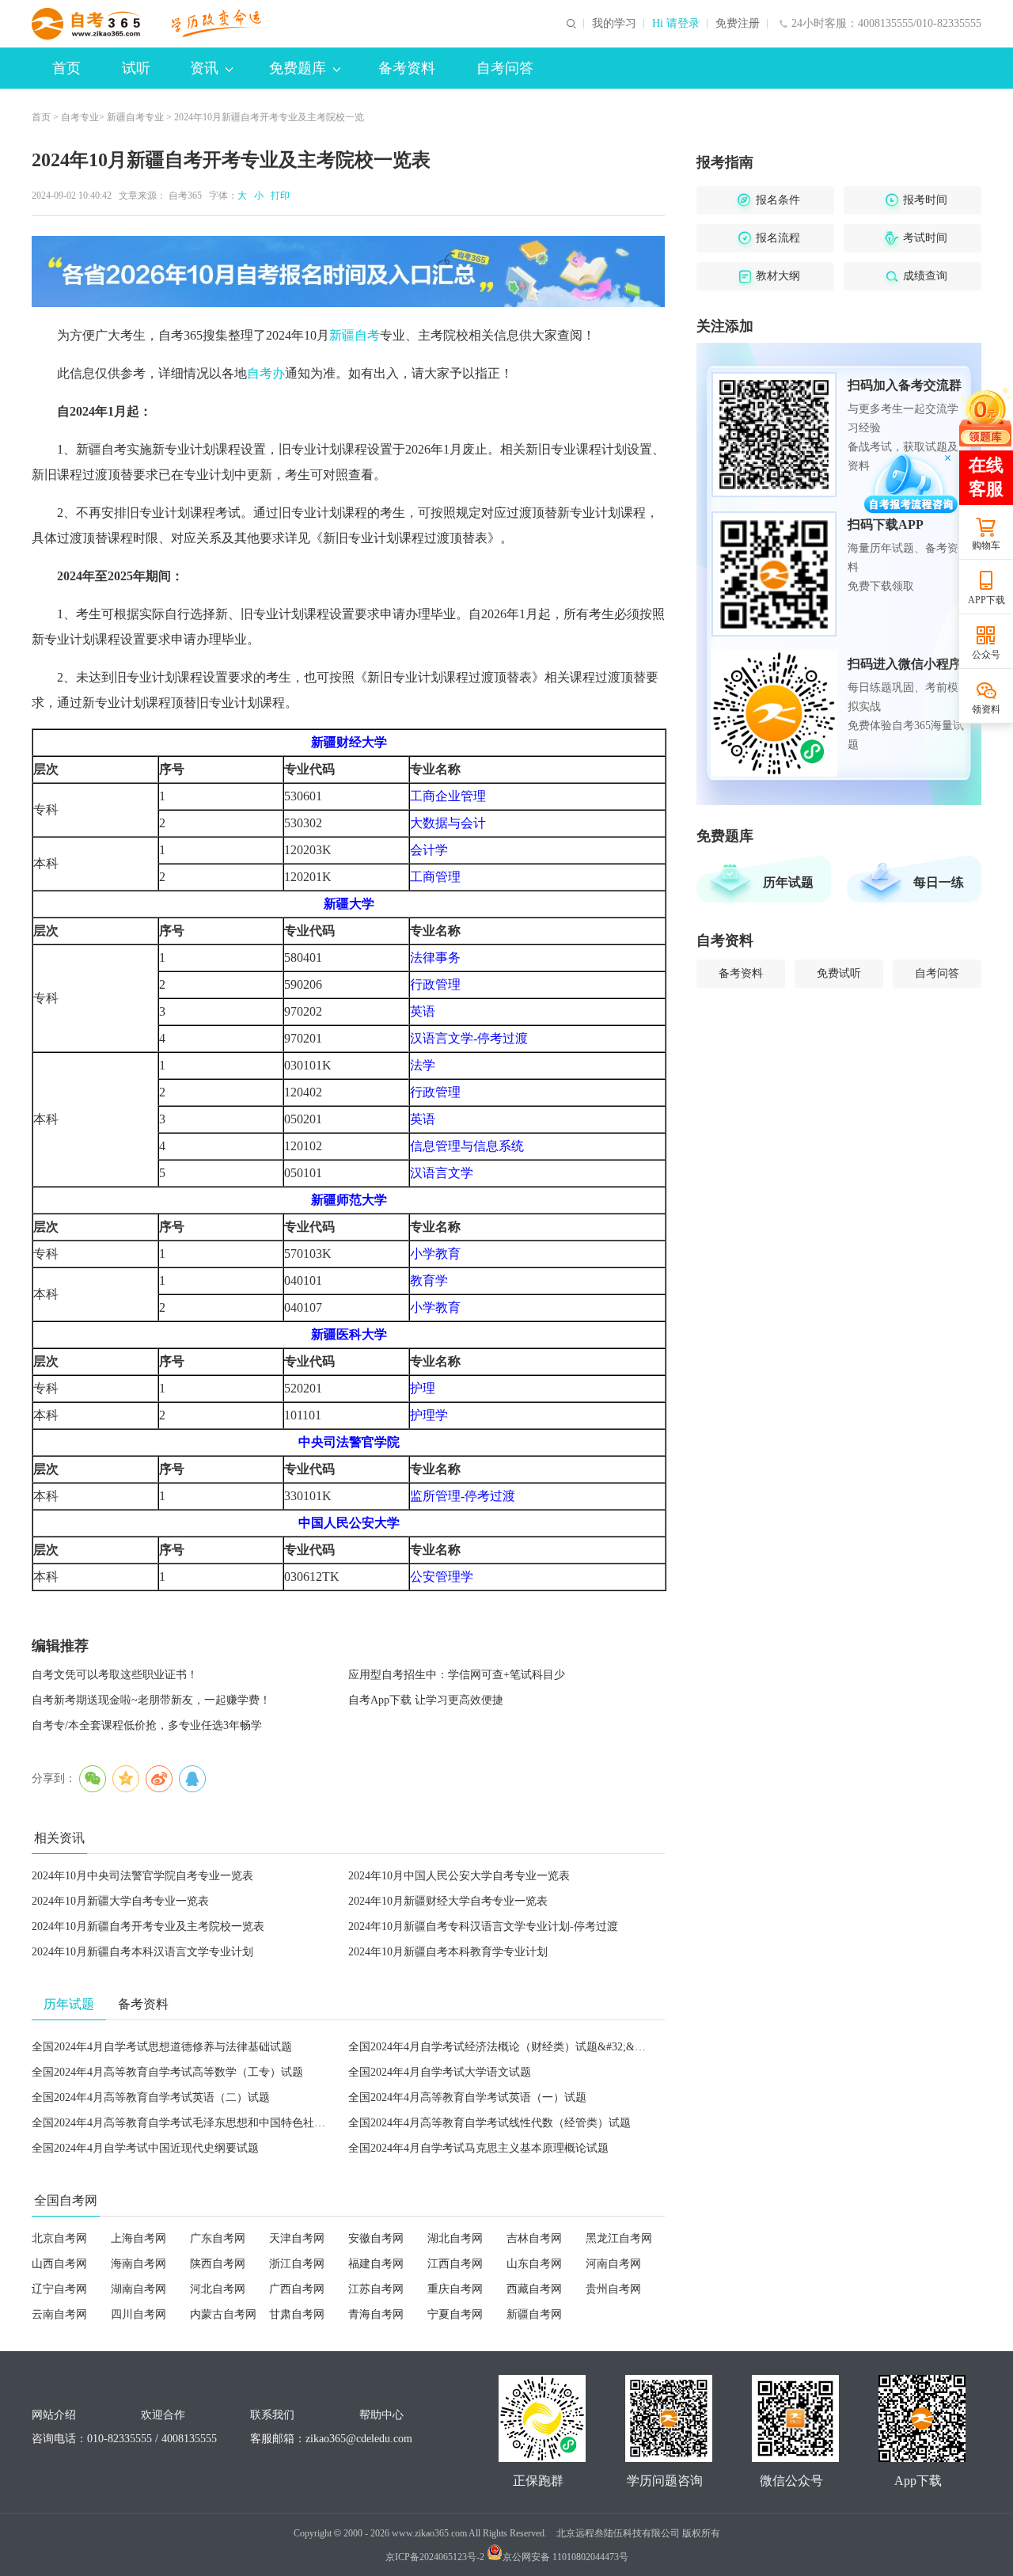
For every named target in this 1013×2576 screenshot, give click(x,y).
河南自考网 (613, 2264)
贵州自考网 (613, 2289)
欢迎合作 (163, 2415)
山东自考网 (534, 2264)
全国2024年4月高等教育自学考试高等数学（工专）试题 (167, 2072)
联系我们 (272, 2415)
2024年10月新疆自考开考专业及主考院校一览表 (148, 1926)
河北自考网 (218, 2289)
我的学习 (614, 24)
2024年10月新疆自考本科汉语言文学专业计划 (142, 1952)
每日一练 (939, 882)
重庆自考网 (455, 2289)
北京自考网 (59, 2238)
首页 (66, 68)
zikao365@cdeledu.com (359, 2439)
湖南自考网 (138, 2289)
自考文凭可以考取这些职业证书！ (115, 1675)
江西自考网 (455, 2264)
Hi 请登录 (676, 24)
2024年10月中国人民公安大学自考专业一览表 (459, 1876)
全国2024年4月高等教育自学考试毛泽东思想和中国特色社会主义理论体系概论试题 (234, 2123)
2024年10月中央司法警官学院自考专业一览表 (142, 1876)
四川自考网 (138, 2314)
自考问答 (505, 68)
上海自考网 (138, 2238)
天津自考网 (297, 2238)
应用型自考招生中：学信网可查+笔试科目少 (457, 1675)
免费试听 (839, 973)
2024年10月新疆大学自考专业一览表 (120, 1901)
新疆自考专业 (135, 117)
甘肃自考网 (297, 2314)
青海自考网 (376, 2314)
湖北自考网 (455, 2238)
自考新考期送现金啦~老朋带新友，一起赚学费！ (151, 1700)
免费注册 (738, 24)
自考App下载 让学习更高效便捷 (426, 1700)
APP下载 (986, 600)
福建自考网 (376, 2264)
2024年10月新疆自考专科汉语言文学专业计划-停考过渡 (483, 1926)
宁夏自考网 (455, 2314)
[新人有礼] (985, 416)
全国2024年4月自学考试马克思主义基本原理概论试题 (478, 2148)
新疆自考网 (534, 2314)
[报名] (348, 272)
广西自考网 (297, 2289)
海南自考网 (138, 2264)
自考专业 (80, 117)
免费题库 (298, 68)
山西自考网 (59, 2264)
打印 (278, 196)
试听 (136, 68)
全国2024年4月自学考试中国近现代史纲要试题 (145, 2148)
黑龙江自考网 (619, 2238)
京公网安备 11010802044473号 (565, 2557)
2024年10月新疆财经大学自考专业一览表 (448, 1901)
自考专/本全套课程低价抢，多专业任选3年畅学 (147, 1725)
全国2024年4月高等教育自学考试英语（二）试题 (151, 2097)
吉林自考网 (534, 2238)
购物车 (986, 545)
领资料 (986, 709)
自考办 (266, 373)
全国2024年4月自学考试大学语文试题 (440, 2072)
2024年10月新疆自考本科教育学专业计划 (448, 1952)
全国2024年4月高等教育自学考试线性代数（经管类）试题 (489, 2123)
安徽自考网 (376, 2238)
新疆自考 (355, 335)
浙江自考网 (297, 2264)
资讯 (204, 68)
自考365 (185, 196)
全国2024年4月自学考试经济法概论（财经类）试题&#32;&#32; (501, 2047)
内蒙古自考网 (223, 2314)
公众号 (986, 655)
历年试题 (788, 882)
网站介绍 (54, 2415)
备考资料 (407, 68)
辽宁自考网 (59, 2289)
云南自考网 (59, 2314)
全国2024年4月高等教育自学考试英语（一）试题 (467, 2097)
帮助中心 (381, 2415)
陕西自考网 (218, 2264)
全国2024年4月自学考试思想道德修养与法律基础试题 (162, 2047)
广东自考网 (218, 2238)
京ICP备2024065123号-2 (435, 2557)
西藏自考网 (534, 2289)
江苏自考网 (376, 2289)
